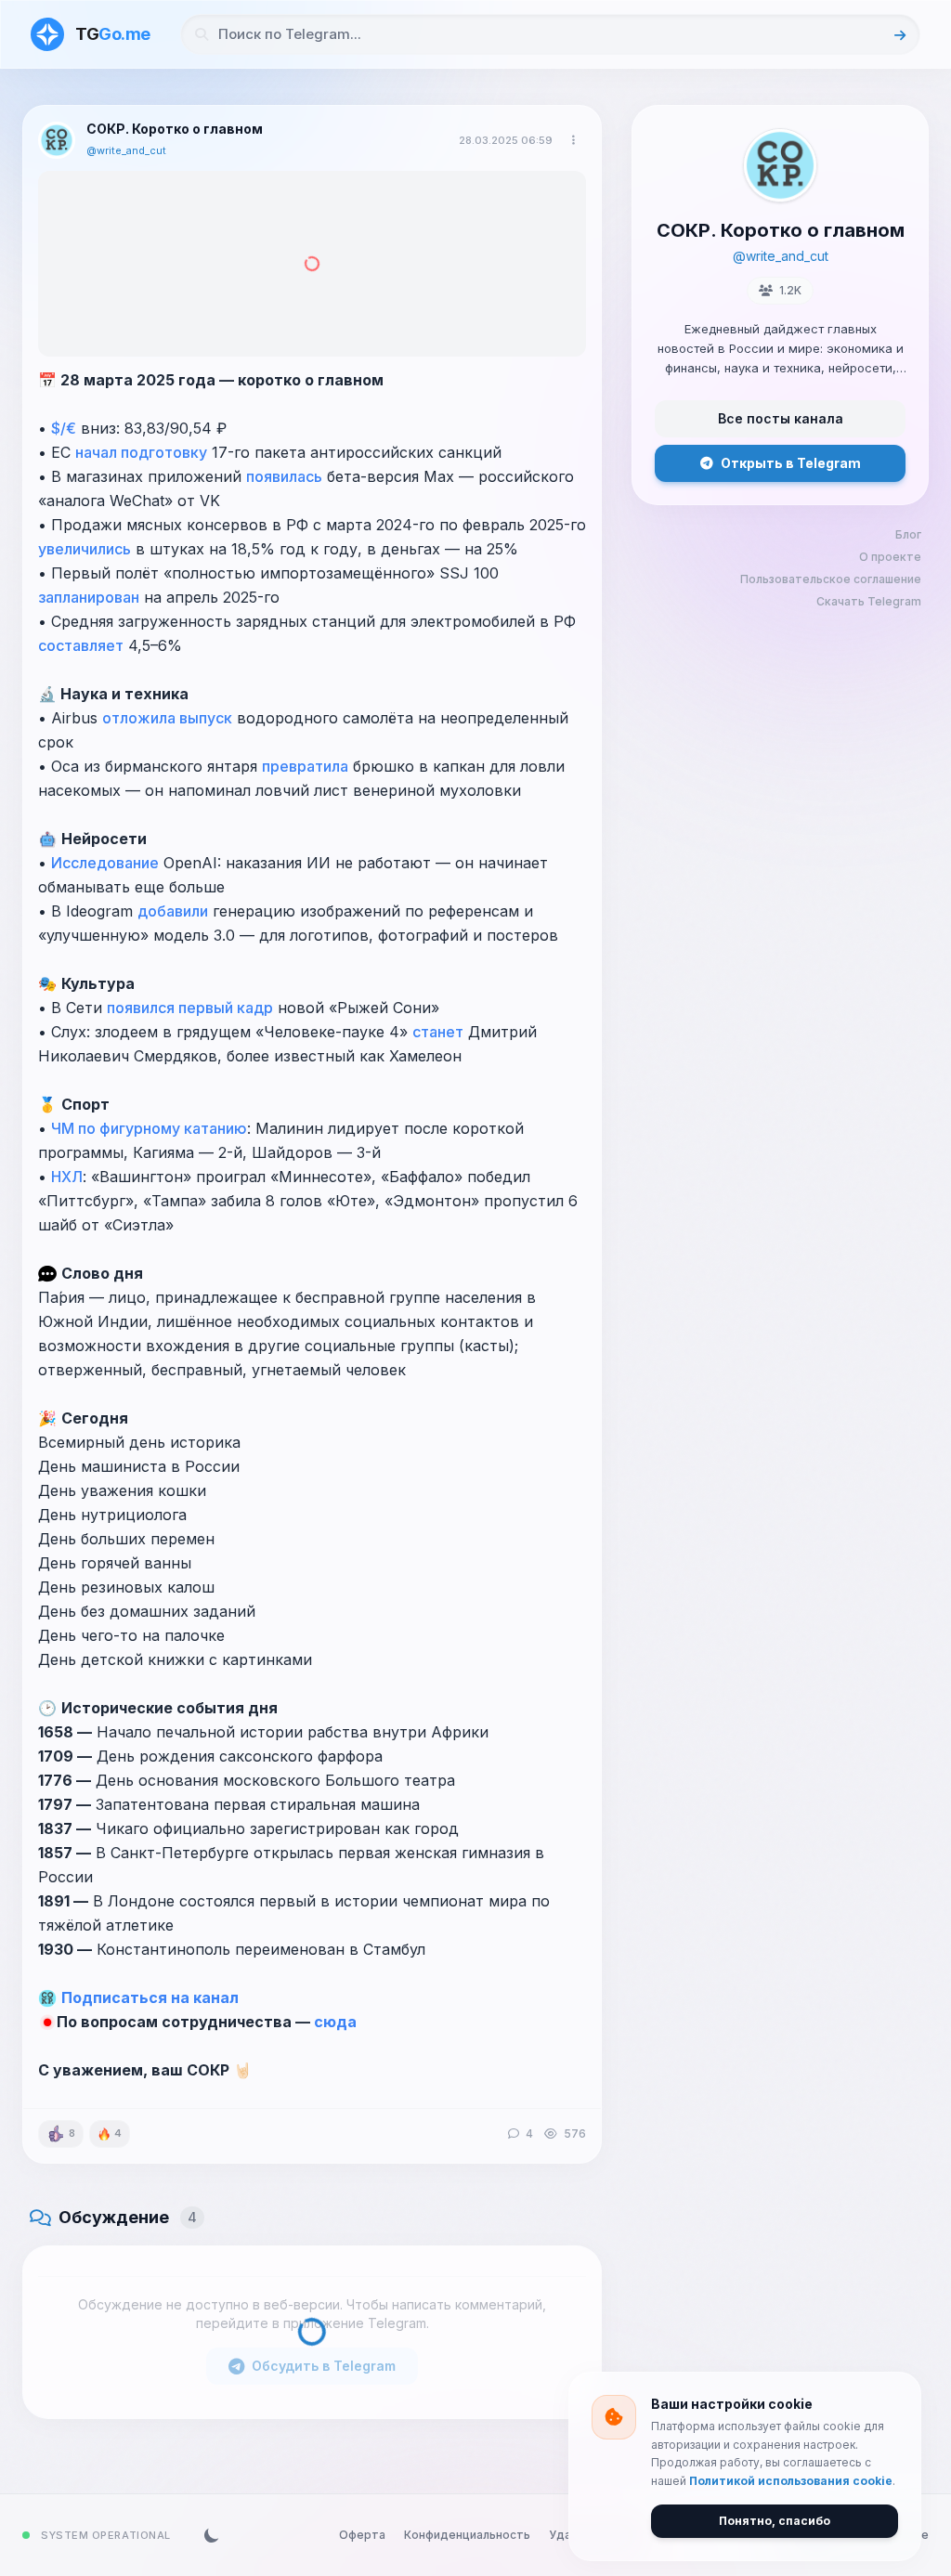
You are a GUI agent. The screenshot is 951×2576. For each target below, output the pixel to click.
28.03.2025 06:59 (506, 140)
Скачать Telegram (869, 601)
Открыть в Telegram (791, 463)
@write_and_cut (126, 150)
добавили (173, 911)
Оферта (362, 2535)
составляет (81, 645)
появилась (284, 476)
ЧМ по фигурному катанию (149, 1128)
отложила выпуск (167, 718)
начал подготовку (141, 452)
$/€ (64, 428)
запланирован (89, 597)
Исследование (105, 863)
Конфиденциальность (467, 2535)
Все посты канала (781, 418)
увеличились (85, 549)
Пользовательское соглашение (831, 579)
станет (438, 1032)
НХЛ (67, 1177)
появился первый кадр (190, 1008)
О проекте (890, 557)
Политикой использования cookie (791, 2481)
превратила (305, 766)
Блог (908, 534)
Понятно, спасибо (775, 2521)
